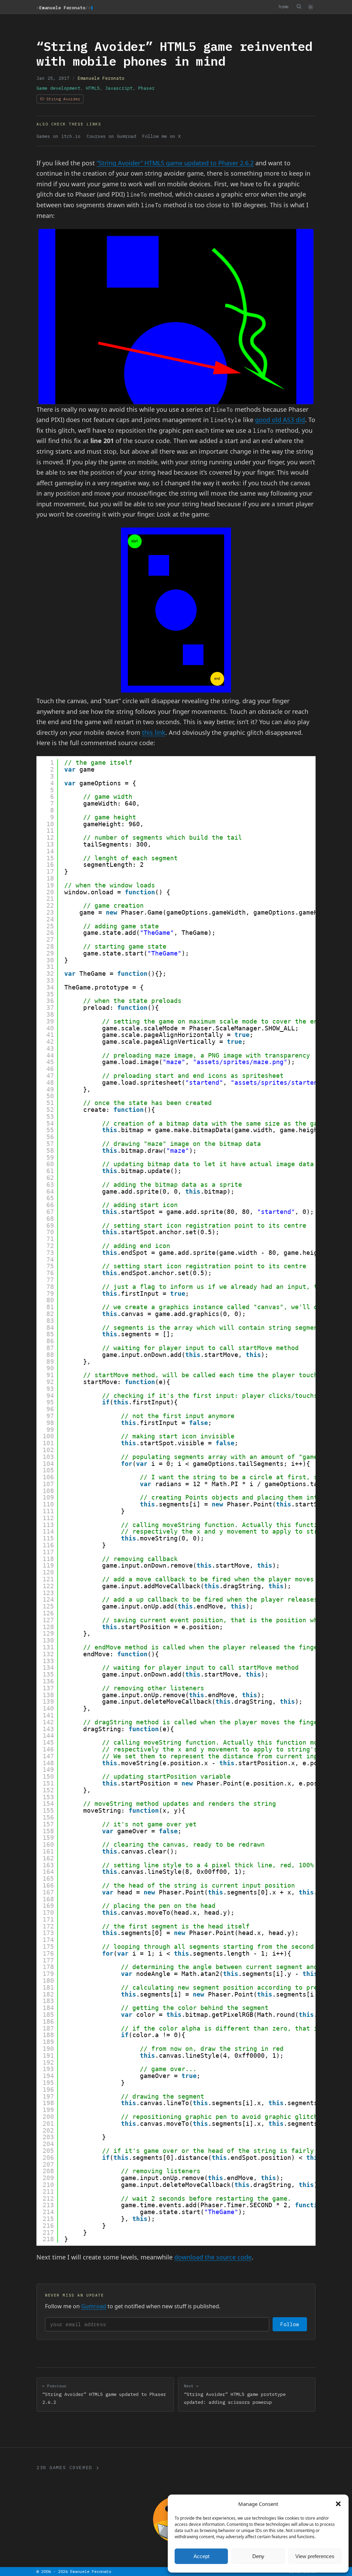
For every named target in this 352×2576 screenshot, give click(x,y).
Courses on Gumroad (111, 136)
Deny (258, 2556)
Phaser (146, 88)
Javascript (119, 88)
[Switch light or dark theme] (310, 7)
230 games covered (64, 2468)
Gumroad (94, 2306)
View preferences (315, 2556)
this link (154, 732)
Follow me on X (162, 136)
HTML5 (93, 88)
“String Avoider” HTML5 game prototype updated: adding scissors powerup (235, 2394)
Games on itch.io (58, 136)
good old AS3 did (280, 420)
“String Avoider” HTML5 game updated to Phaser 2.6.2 (175, 163)
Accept (201, 2556)
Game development (58, 88)
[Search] (299, 7)
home (284, 7)
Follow (290, 2324)
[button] (338, 2504)
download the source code (213, 2257)
